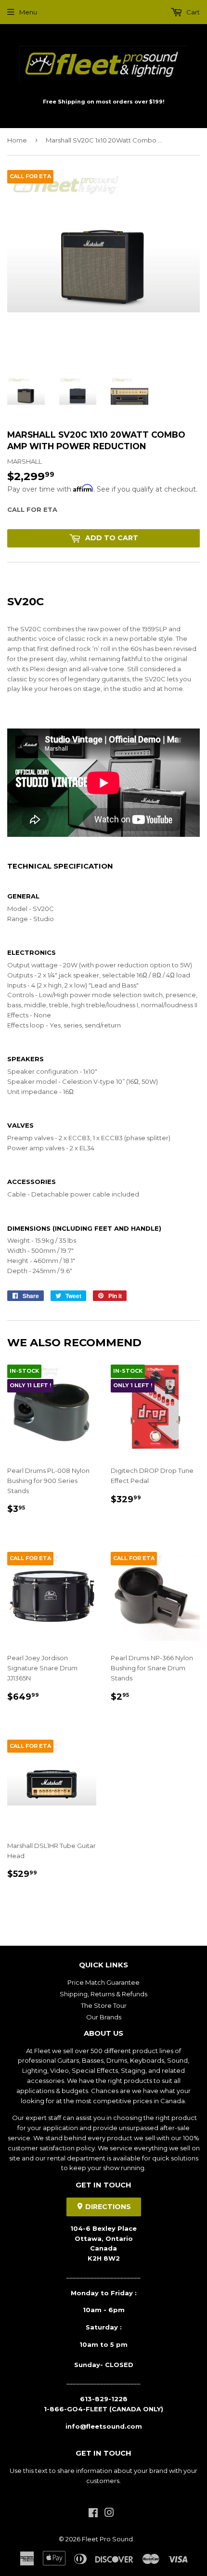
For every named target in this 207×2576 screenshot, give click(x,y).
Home (17, 140)
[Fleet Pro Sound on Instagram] (109, 2514)
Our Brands (104, 2017)
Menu (28, 12)
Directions (107, 2207)
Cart (192, 12)
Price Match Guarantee (103, 1982)
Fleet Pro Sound (107, 2539)
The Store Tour (104, 2005)
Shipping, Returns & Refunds (103, 1994)
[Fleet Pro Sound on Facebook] (93, 2514)
